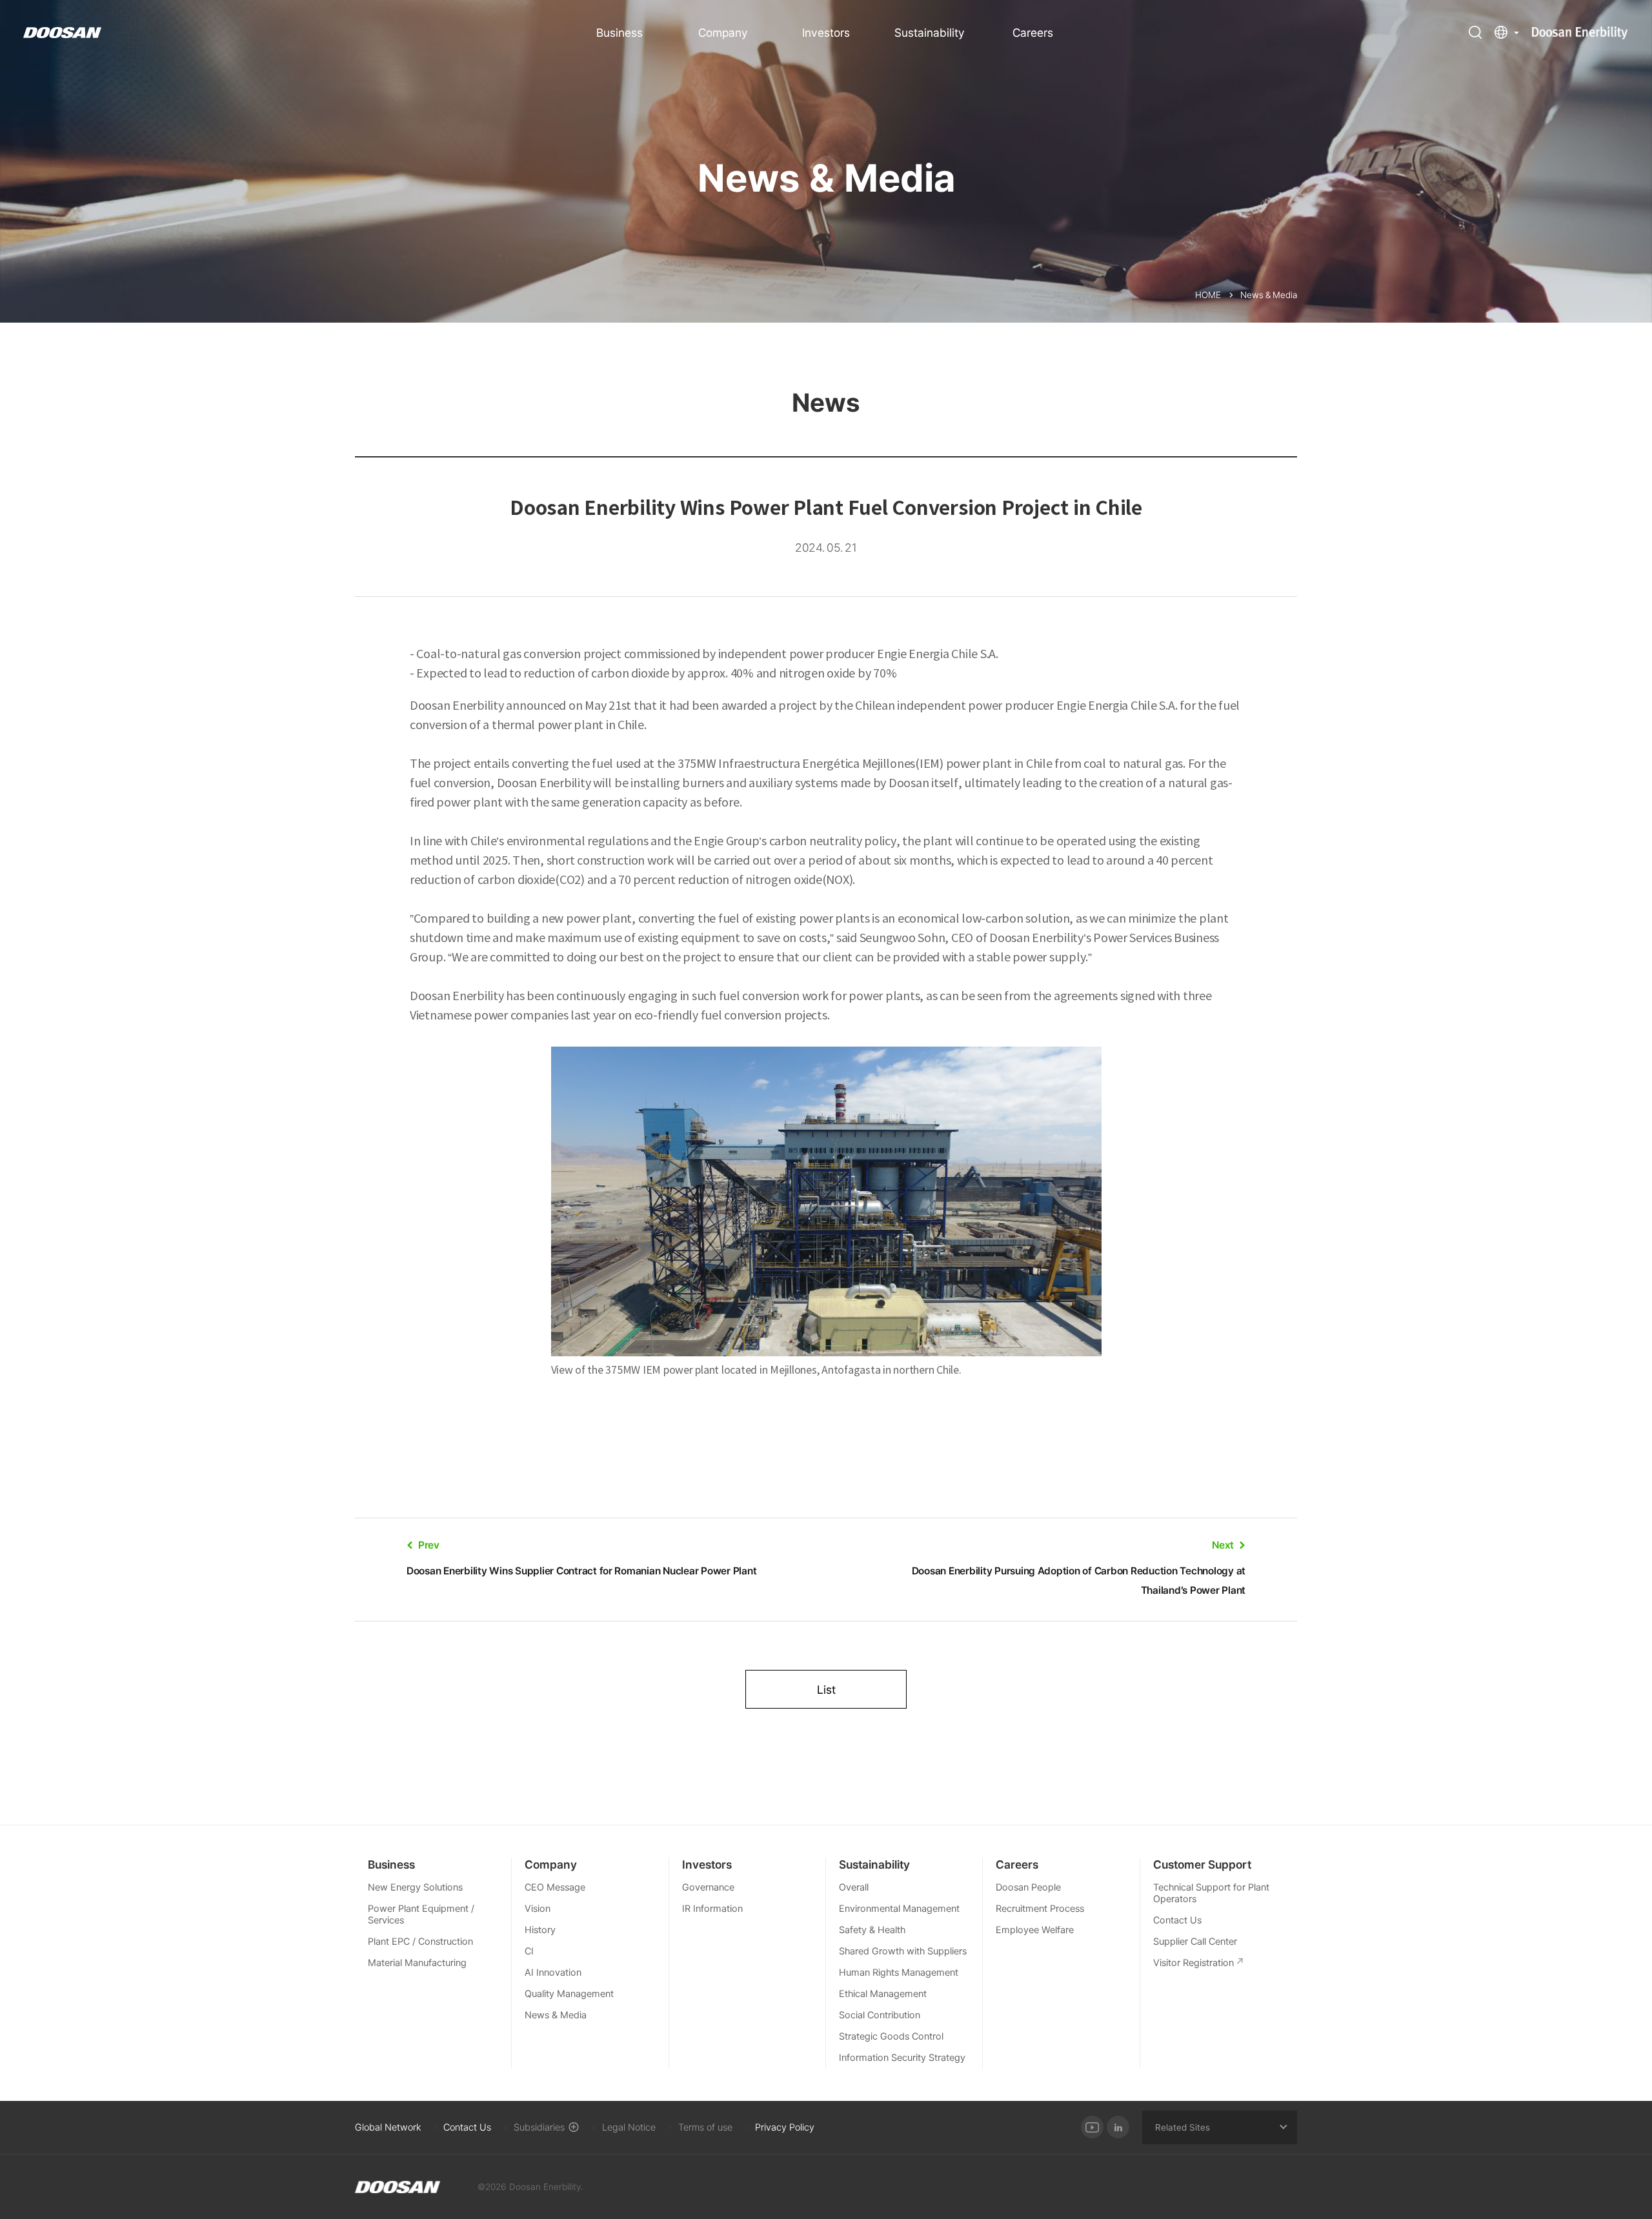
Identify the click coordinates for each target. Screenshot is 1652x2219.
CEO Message (555, 1887)
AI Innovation (553, 1973)
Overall (854, 1887)
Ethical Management (883, 1994)
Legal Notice (629, 2127)
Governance (708, 1887)
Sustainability (930, 33)
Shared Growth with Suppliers (903, 1951)
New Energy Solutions (415, 1887)
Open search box (1475, 32)
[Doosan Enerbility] (398, 2187)
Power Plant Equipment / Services (421, 1914)
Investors (826, 33)
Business (619, 33)
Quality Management (569, 1994)
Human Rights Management (899, 1973)
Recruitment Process (1040, 1909)
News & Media (556, 2015)
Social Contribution (880, 2015)
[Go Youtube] (1092, 2127)
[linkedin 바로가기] (1118, 2127)
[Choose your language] (1507, 32)
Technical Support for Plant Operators (1211, 1893)
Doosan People (1028, 1887)
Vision (538, 1909)
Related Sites (1183, 2127)
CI (529, 1951)
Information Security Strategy (902, 2058)
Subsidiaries (539, 2127)
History (540, 1930)
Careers (1033, 33)
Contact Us (1177, 1920)
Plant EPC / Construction (420, 1942)
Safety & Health (872, 1930)
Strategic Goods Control (891, 2036)
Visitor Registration (1194, 1963)
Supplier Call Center (1195, 1942)
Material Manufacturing (417, 1963)
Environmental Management (899, 1909)
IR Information (712, 1909)
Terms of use (705, 2127)
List (826, 1690)
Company (723, 33)
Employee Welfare (1035, 1930)
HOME (1208, 295)
